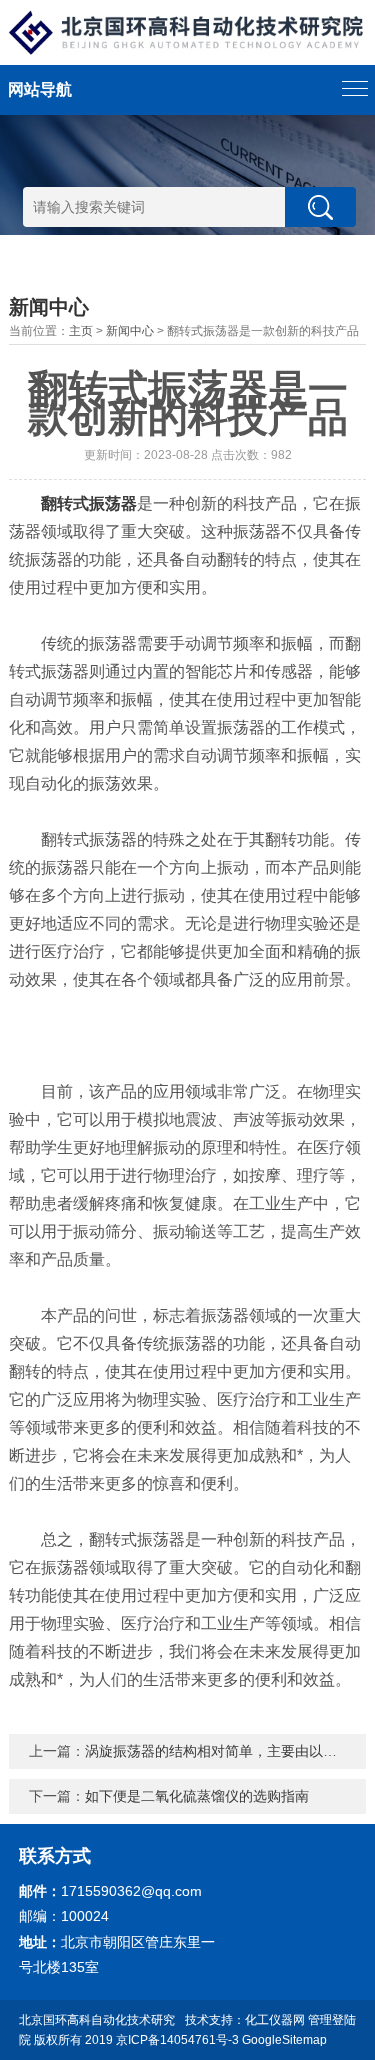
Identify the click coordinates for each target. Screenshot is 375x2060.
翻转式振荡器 (89, 503)
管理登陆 (332, 2020)
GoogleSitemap (284, 2040)
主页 (81, 331)
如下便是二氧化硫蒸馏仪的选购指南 (197, 1796)
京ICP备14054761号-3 (177, 2040)
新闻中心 (130, 331)
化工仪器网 (275, 2020)
